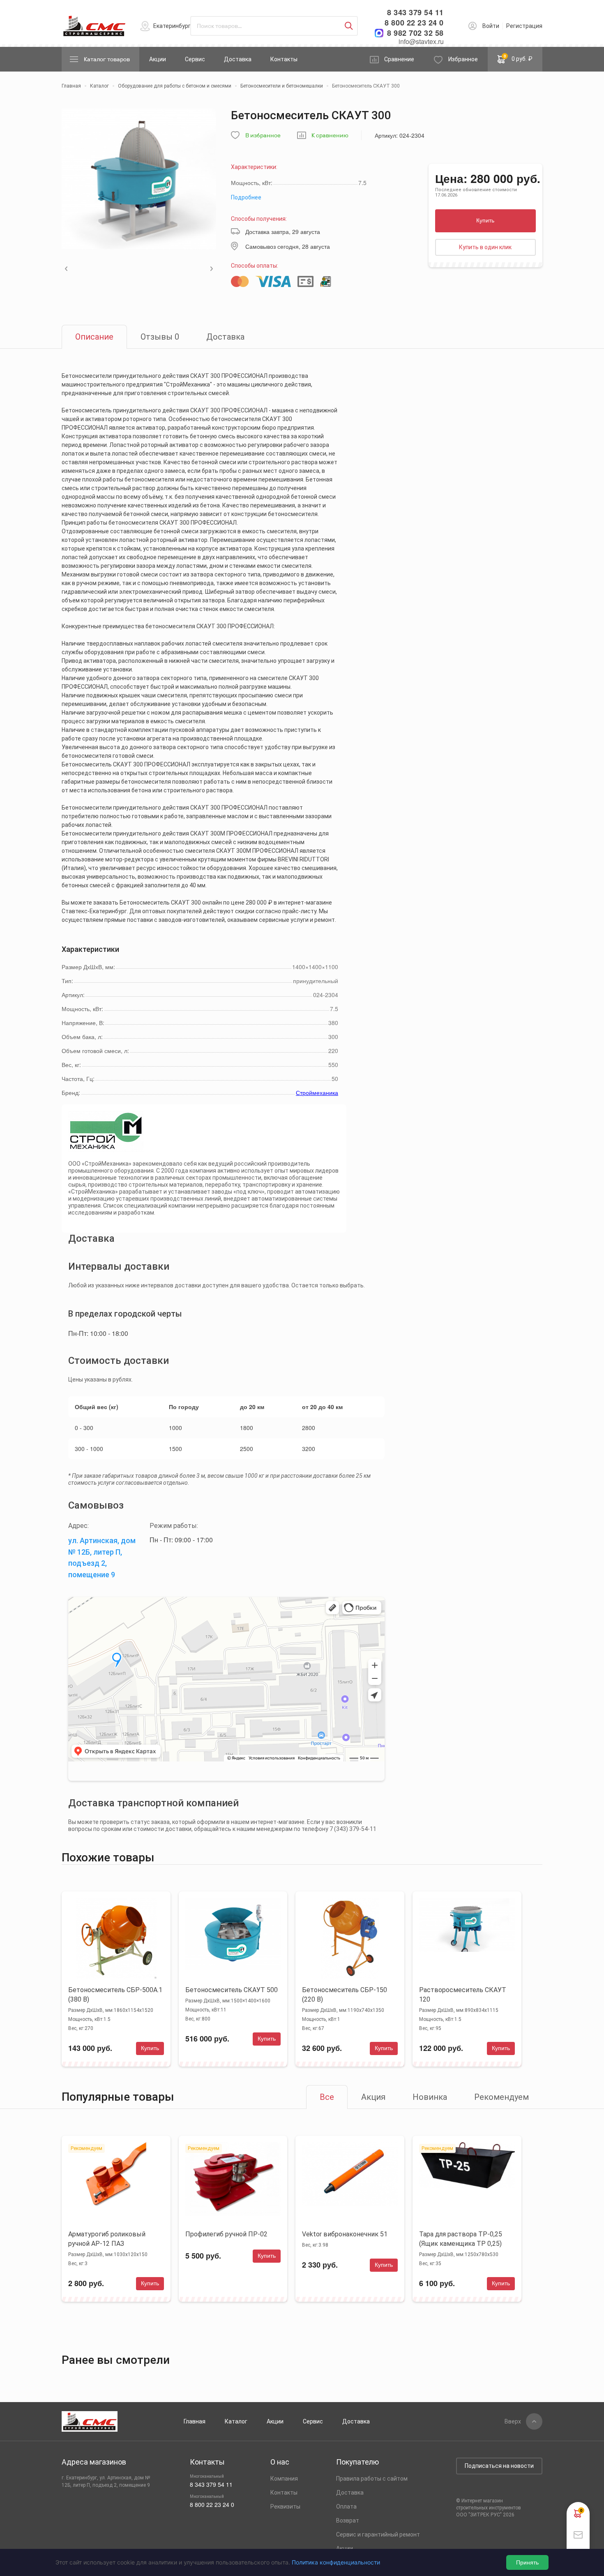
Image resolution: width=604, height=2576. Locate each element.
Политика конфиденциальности (336, 2562)
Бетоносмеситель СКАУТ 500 (232, 1990)
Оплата (346, 2507)
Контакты (284, 59)
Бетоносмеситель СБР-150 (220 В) (345, 1995)
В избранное (263, 135)
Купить (485, 220)
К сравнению (330, 135)
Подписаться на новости (499, 2466)
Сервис (195, 59)
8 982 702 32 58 (415, 33)
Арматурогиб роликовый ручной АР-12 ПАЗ (107, 2239)
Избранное (463, 59)
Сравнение (399, 59)
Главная (195, 2421)
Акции (158, 59)
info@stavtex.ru (421, 41)
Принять (527, 2562)
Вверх (513, 2421)
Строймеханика (317, 1092)
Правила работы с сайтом (372, 2479)
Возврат (348, 2520)
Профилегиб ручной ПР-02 (226, 2234)
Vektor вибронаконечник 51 (345, 2234)
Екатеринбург (172, 26)
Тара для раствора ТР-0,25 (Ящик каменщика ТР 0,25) (461, 2239)
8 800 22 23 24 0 (414, 23)
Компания (284, 2479)
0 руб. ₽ (518, 58)
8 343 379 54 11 (415, 13)
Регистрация (524, 26)
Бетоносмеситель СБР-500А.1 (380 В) (115, 1995)
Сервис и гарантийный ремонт (378, 2534)
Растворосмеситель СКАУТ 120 (463, 1995)
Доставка (238, 59)
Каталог (236, 2421)
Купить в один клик (485, 247)
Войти (491, 26)
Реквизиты (285, 2507)
